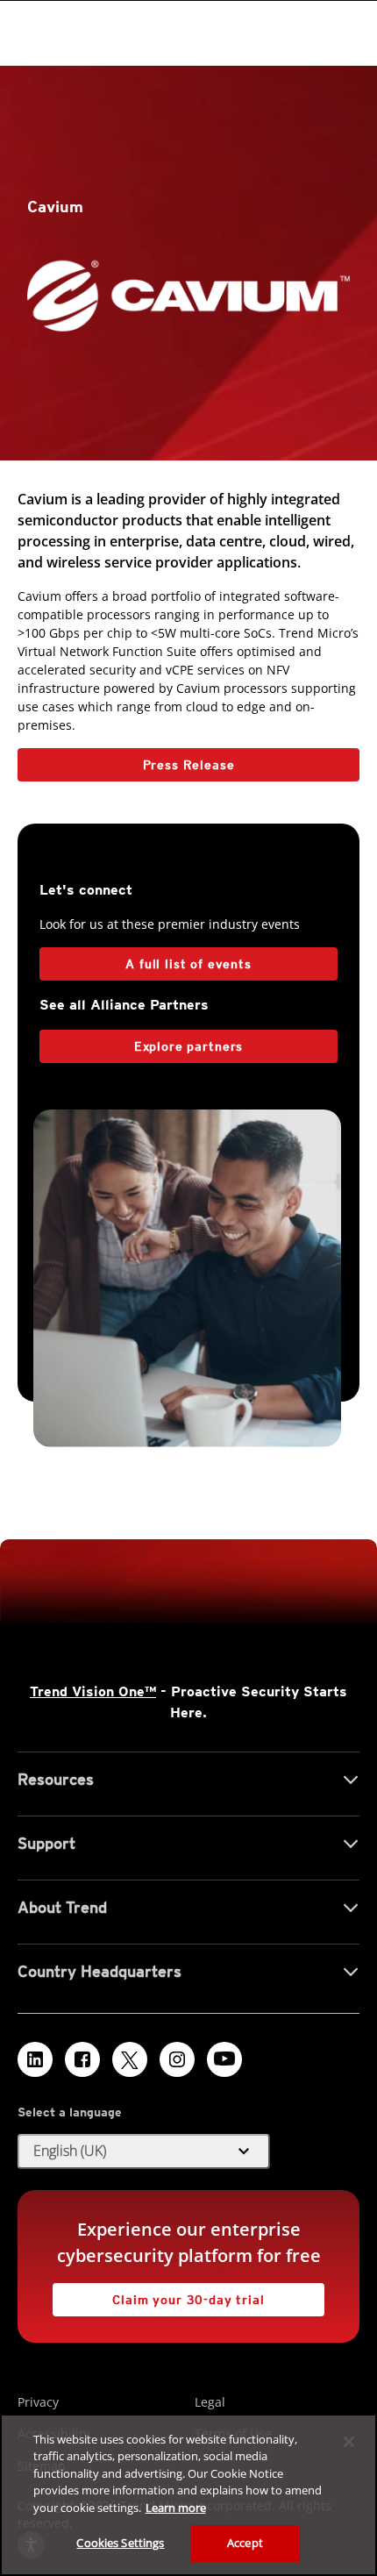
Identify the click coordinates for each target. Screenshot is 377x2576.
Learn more (176, 2508)
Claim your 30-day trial (159, 2295)
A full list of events (188, 964)
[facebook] (82, 2059)
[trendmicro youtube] (224, 2059)
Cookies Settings (120, 2543)
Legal (210, 2402)
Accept (245, 2543)
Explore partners (188, 1046)
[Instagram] (177, 2059)
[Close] (349, 2442)
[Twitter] (130, 2059)
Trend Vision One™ (93, 1691)
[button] (144, 2151)
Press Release (126, 760)
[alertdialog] (188, 2495)
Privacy (38, 2402)
